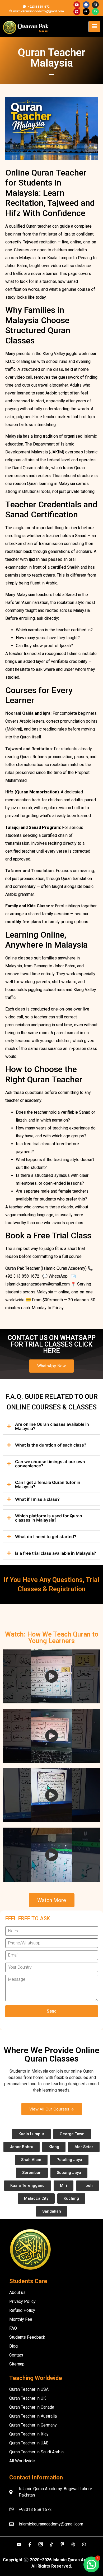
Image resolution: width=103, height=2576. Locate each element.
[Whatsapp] (95, 12)
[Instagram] (95, 5)
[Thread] (73, 2544)
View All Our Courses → (52, 2109)
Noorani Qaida (20, 713)
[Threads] (86, 12)
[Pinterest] (77, 12)
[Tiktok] (51, 2544)
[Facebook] (86, 5)
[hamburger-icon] (94, 27)
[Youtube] (77, 5)
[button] (91, 2564)
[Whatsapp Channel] (84, 2544)
